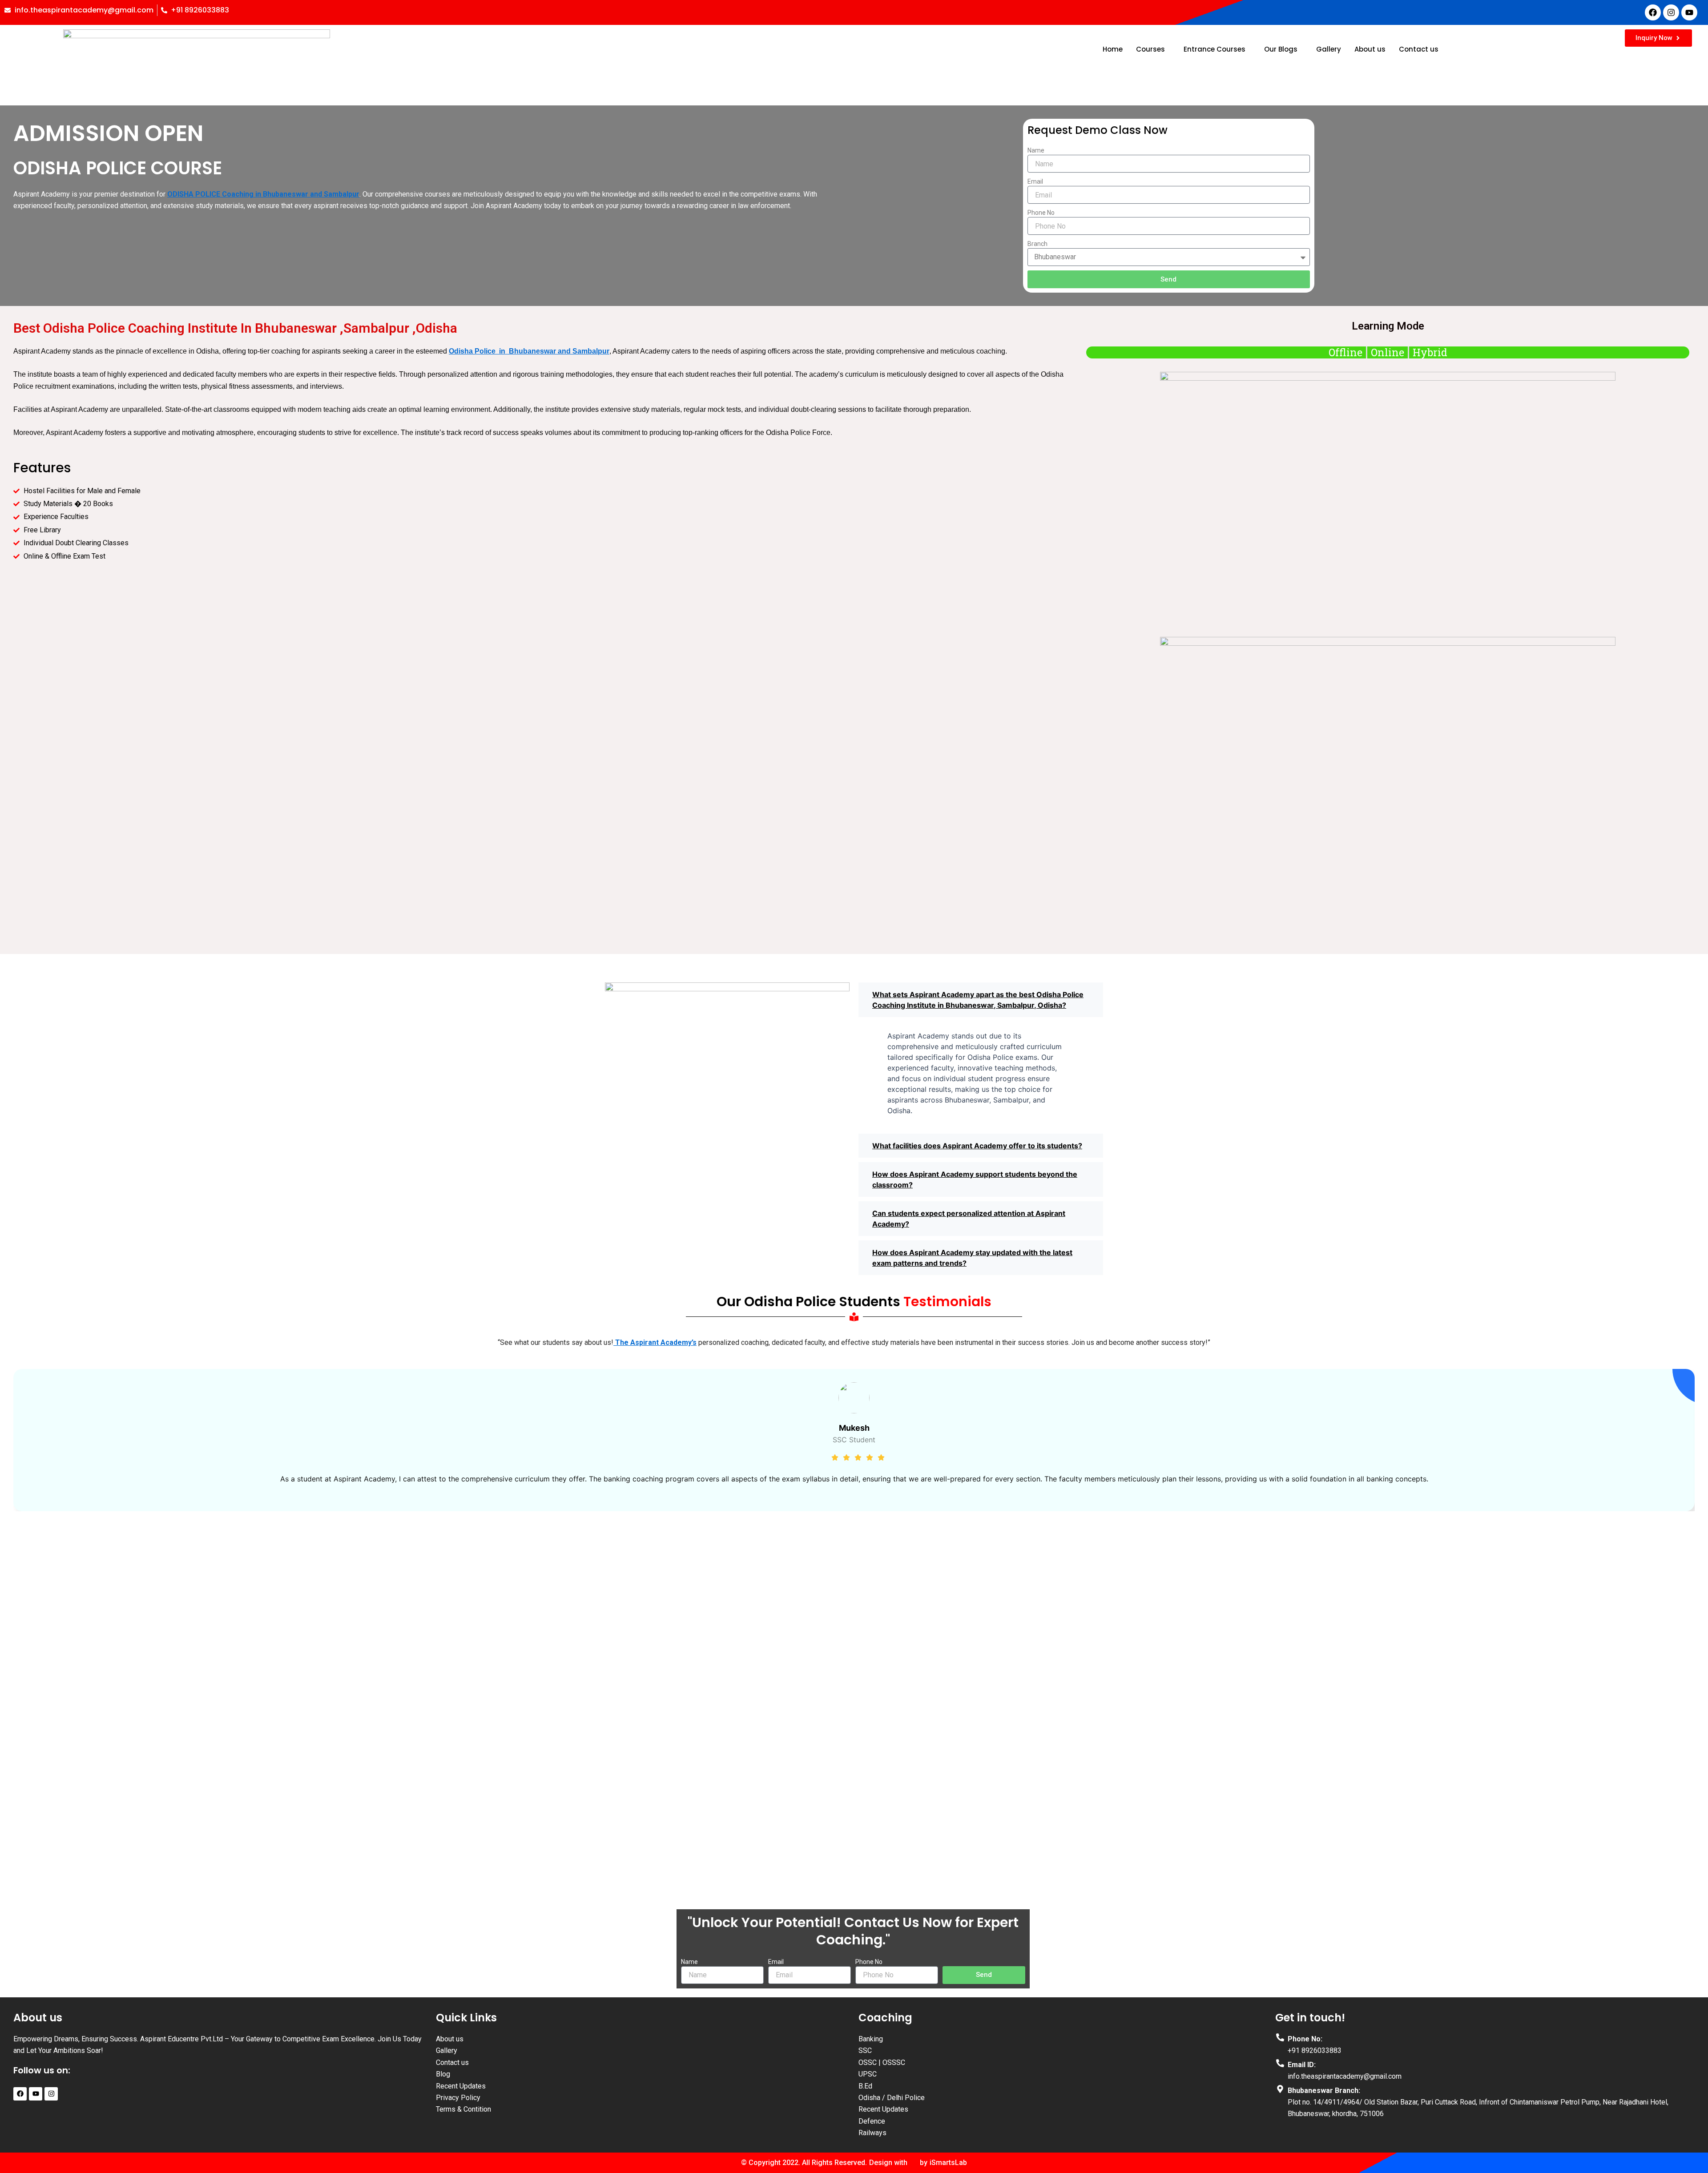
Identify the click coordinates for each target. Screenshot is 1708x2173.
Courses (1150, 49)
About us (1370, 49)
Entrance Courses (1215, 49)
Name (1036, 150)
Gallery (1329, 49)
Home (1113, 49)
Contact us (1419, 49)
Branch (1037, 244)
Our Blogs (1281, 49)
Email (1035, 181)
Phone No (1041, 213)
